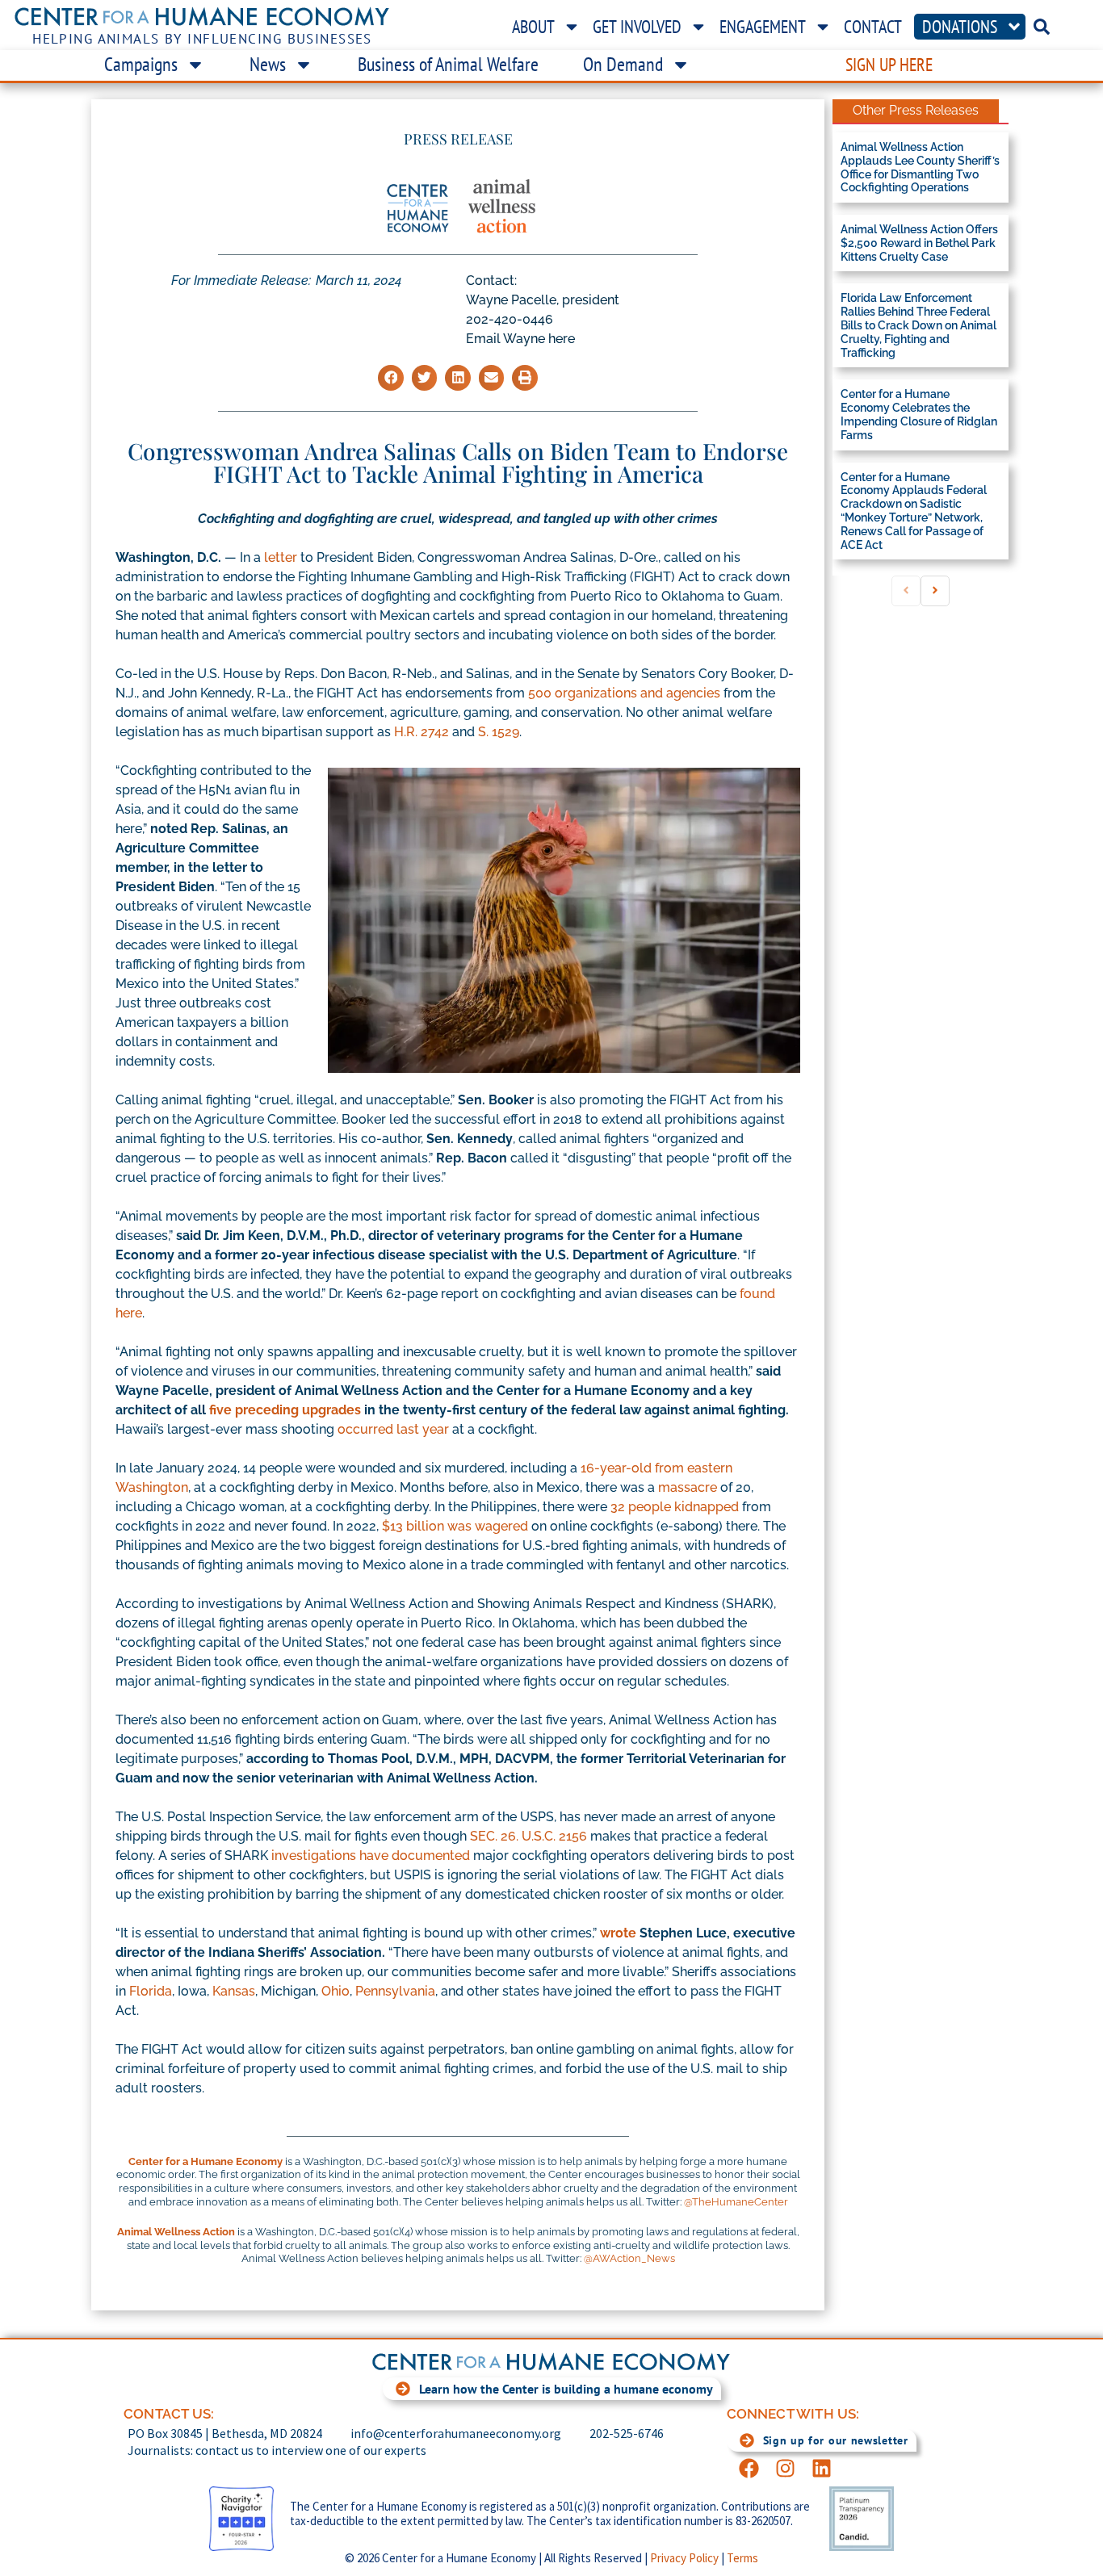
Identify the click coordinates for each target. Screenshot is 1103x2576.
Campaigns (141, 64)
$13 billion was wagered (455, 1526)
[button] (391, 378)
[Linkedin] (822, 2468)
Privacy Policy (684, 2558)
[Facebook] (749, 2468)
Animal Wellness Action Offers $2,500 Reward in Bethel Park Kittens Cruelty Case (919, 243)
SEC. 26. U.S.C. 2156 (528, 1836)
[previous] (906, 591)
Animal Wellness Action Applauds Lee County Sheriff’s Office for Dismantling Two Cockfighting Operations (920, 167)
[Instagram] (785, 2468)
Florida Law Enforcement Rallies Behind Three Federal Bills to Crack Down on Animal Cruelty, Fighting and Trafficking (918, 325)
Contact (873, 27)
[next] (935, 591)
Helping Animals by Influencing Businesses (202, 39)
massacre (688, 1487)
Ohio (336, 1991)
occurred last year (393, 1429)
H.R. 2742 (421, 732)
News (268, 64)
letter (281, 557)
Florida (151, 1991)
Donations (960, 27)
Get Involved (637, 27)
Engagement (763, 27)
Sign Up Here (889, 65)
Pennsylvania (395, 1991)
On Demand (623, 64)
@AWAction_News (629, 2258)
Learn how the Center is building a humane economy (566, 2389)
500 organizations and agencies (624, 693)
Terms (742, 2558)
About (533, 27)
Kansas (234, 1991)
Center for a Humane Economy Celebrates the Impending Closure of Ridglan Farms (919, 414)
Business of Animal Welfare (448, 64)
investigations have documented (371, 1856)
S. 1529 (499, 732)
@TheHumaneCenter (736, 2202)
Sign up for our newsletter (836, 2440)
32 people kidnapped (675, 1507)
